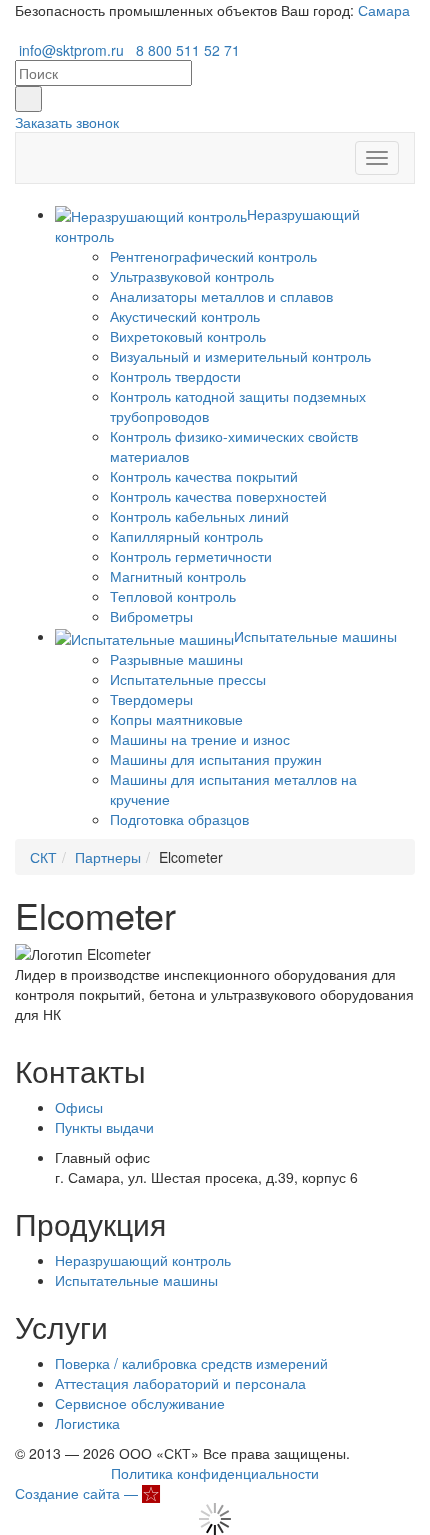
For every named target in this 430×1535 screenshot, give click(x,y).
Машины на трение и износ (200, 739)
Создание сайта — (78, 1493)
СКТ (43, 857)
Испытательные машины (136, 1280)
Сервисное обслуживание (140, 1403)
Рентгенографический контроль (213, 256)
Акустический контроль (185, 316)
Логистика (87, 1423)
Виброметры (151, 616)
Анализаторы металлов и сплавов (221, 296)
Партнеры (108, 857)
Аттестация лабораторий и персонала (180, 1383)
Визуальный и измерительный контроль (240, 356)
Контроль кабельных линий (199, 516)
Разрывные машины (176, 659)
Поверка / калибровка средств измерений (191, 1363)
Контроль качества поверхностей (218, 496)
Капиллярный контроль (186, 536)
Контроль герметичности (191, 556)
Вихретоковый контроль (188, 336)
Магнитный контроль (178, 576)
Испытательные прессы (188, 679)
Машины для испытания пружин (216, 759)
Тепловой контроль (173, 596)
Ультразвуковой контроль (192, 276)
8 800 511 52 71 (188, 50)
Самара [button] (384, 10)
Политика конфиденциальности (215, 1473)
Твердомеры (151, 699)
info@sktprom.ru (71, 50)
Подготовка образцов (179, 819)
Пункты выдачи (104, 1127)
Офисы (79, 1107)
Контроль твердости (175, 376)
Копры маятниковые (176, 719)
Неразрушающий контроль (143, 1260)
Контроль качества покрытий (204, 476)
